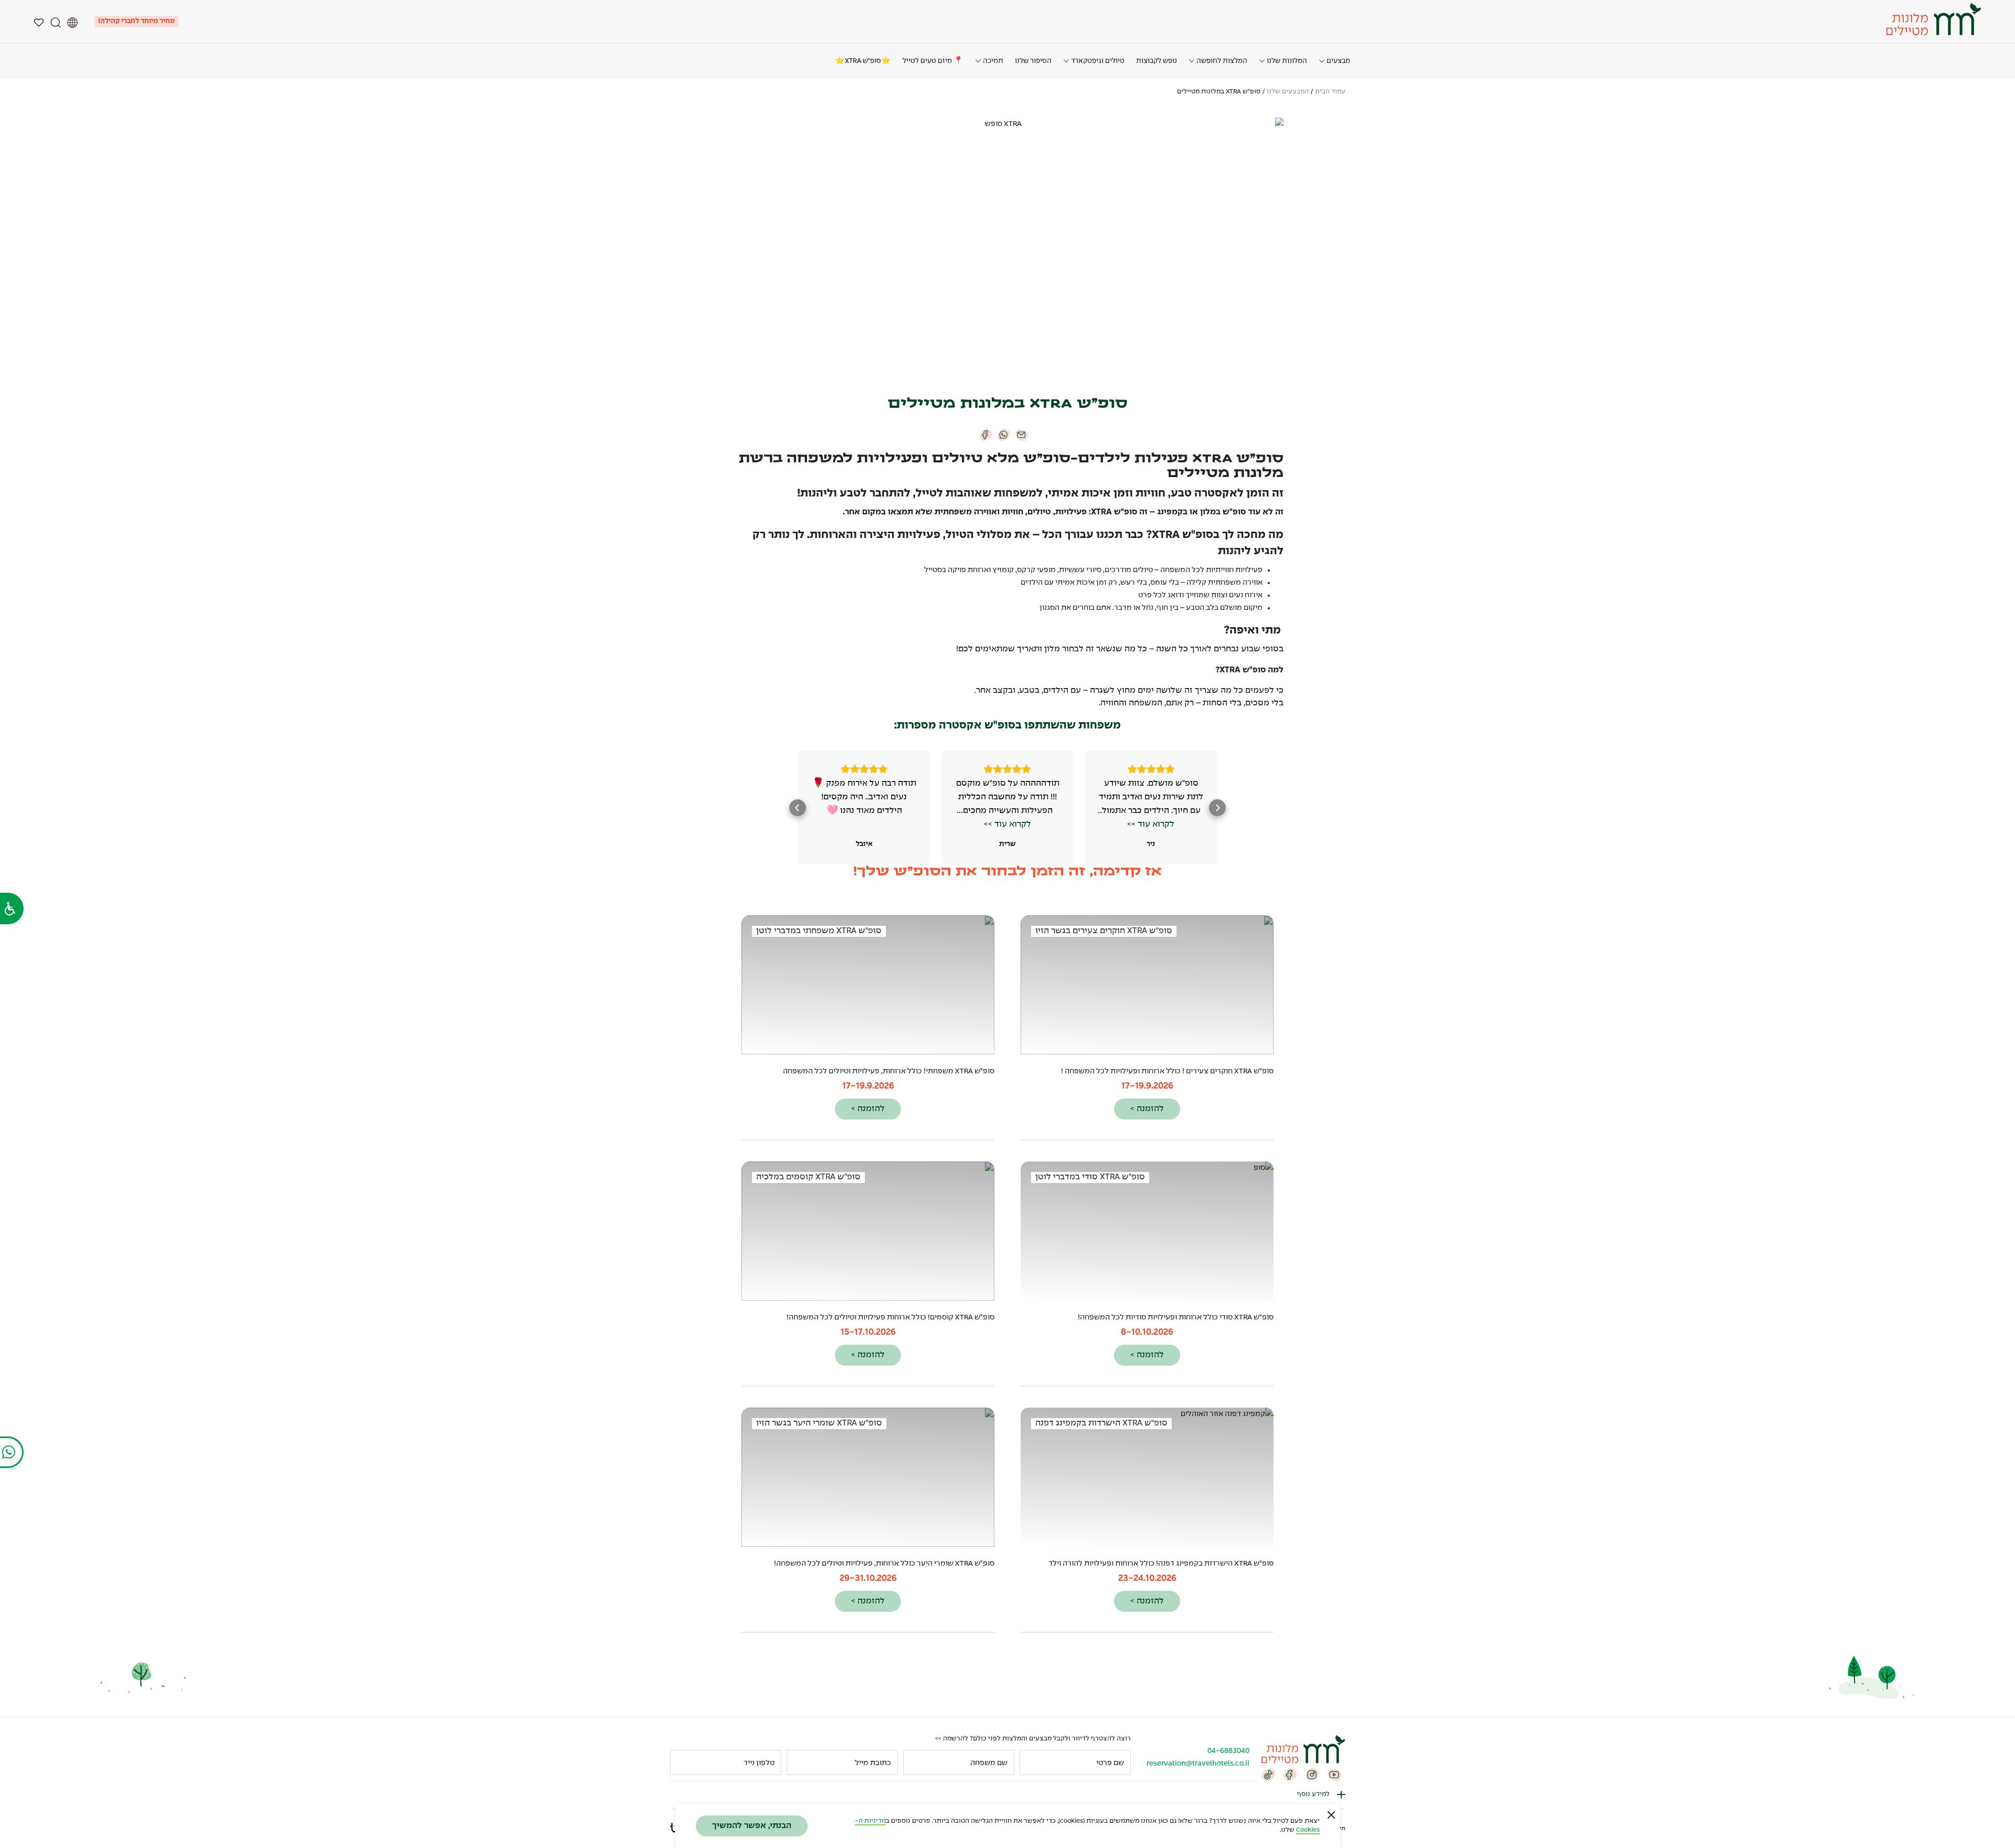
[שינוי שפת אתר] (72, 22)
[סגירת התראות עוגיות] (1331, 1815)
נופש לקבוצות (1157, 61)
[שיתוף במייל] (1022, 434)
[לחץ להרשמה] (683, 1762)
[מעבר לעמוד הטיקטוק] (1268, 1775)
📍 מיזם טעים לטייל (933, 61)
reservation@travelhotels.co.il (1198, 1763)
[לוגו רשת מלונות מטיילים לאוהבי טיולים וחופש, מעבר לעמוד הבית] (1932, 19)
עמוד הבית (1330, 92)
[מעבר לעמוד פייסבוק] (1290, 1775)
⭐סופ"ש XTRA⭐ (863, 61)
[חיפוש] (56, 22)
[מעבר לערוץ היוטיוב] (1334, 1775)
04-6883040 (1228, 1751)
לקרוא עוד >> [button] (1151, 824)
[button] (1217, 808)
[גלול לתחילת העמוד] (18, 1811)
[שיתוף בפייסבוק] (986, 434)
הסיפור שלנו (1033, 61)
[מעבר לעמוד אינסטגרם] (1312, 1775)
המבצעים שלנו (1288, 92)
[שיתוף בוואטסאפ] (1004, 434)
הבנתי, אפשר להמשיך (752, 1826)
